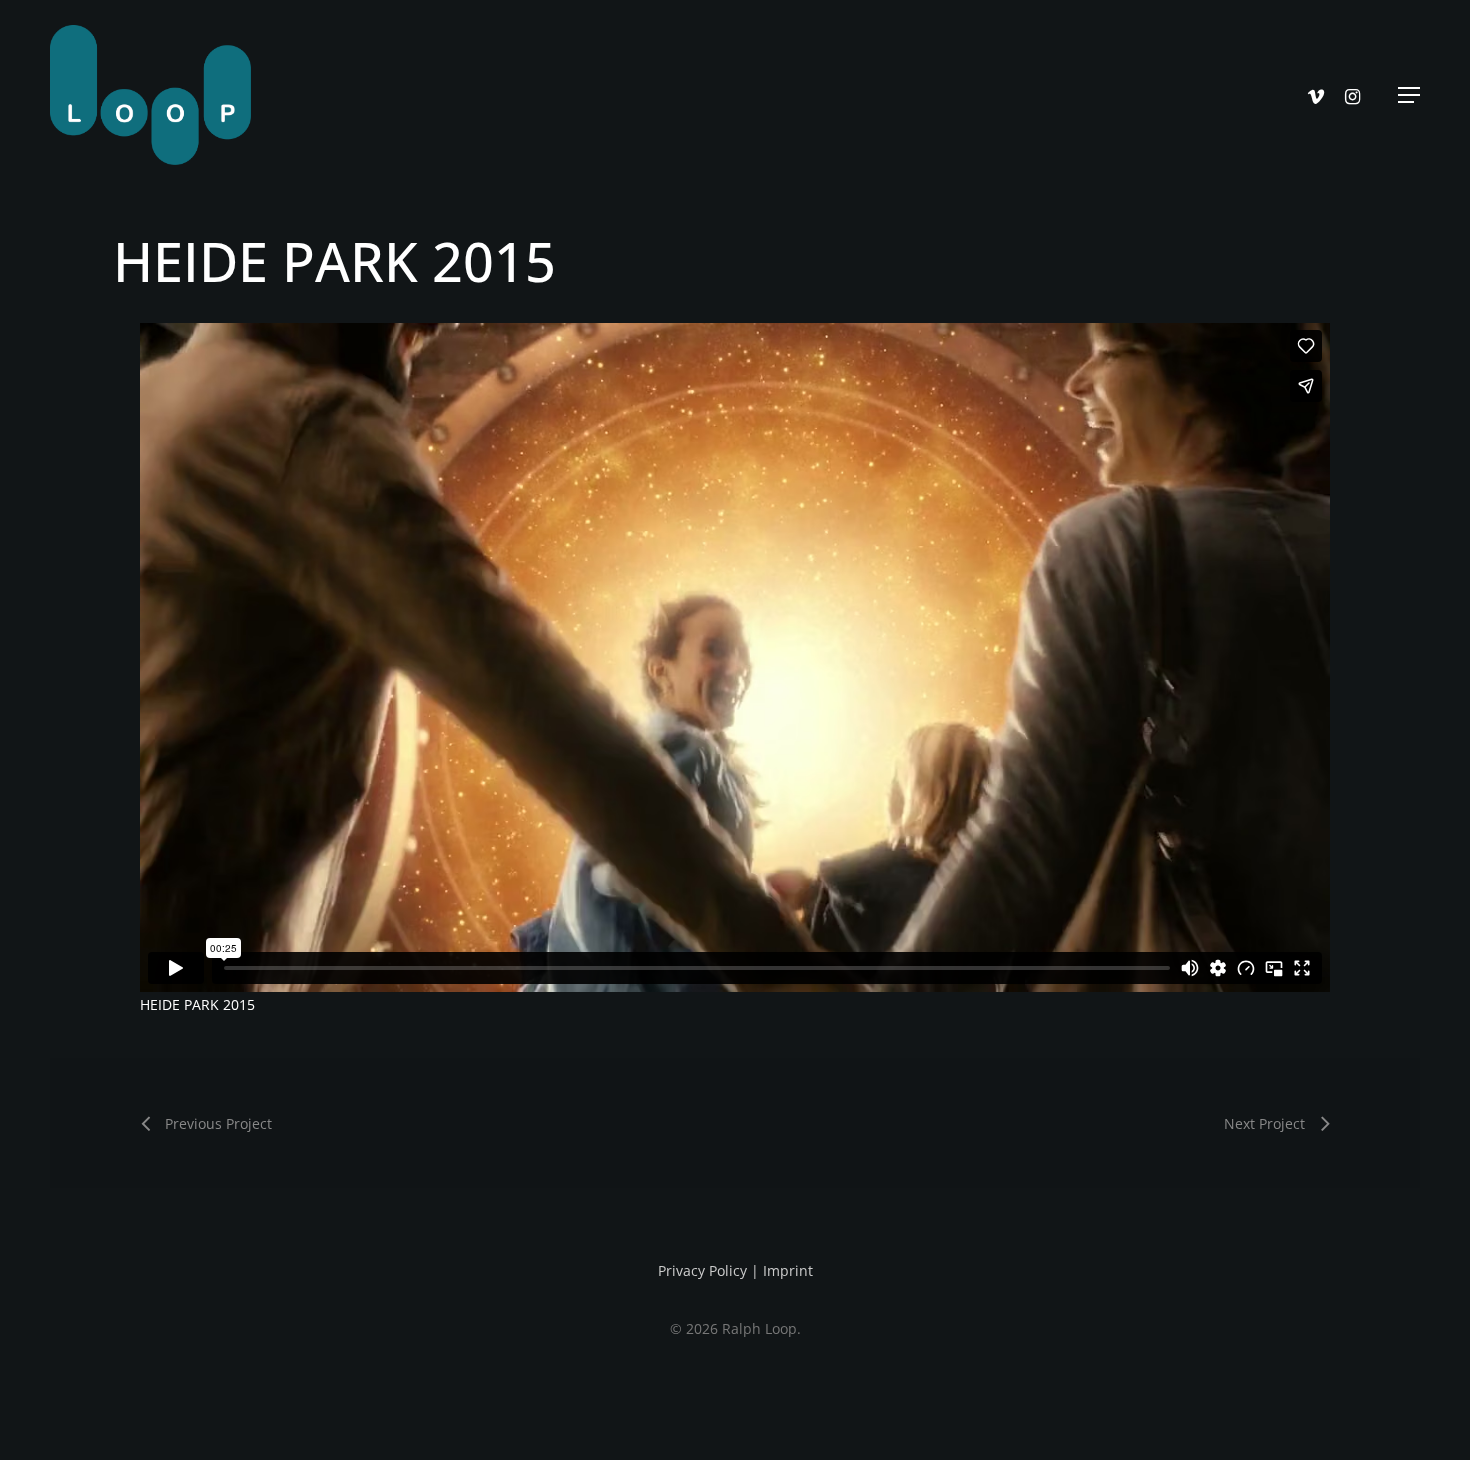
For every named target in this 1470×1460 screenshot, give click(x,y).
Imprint (788, 1270)
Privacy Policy (702, 1270)
